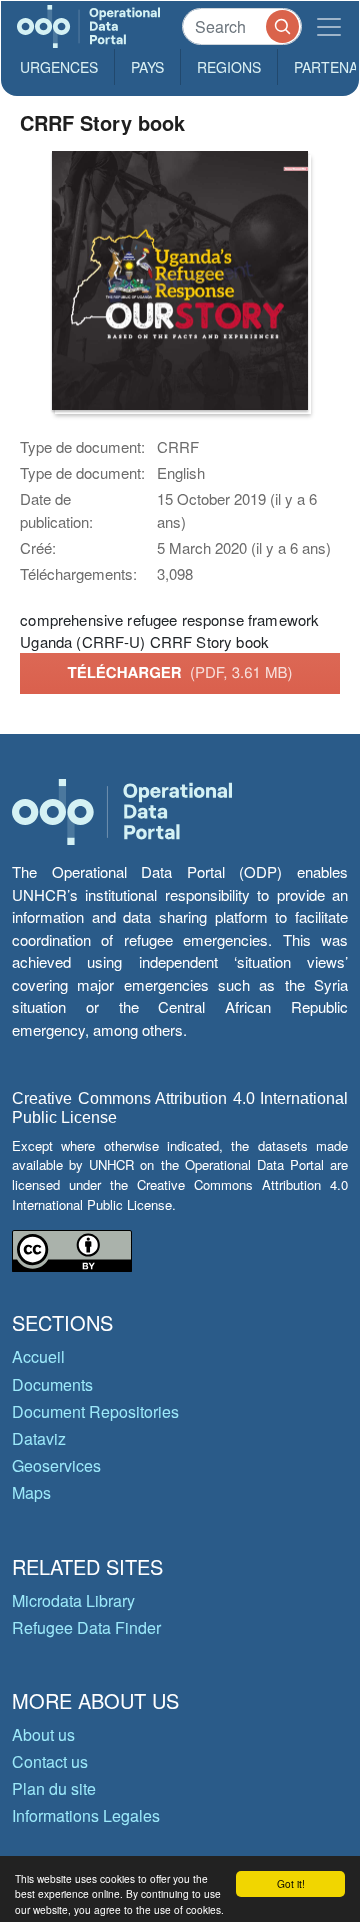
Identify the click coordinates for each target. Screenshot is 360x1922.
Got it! (291, 1883)
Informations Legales (86, 1815)
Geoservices (56, 1465)
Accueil (38, 1356)
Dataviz (39, 1438)
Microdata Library (73, 1600)
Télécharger (179, 672)
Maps (31, 1492)
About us (43, 1734)
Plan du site (54, 1788)
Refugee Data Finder (86, 1627)
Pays (147, 67)
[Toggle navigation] (329, 26)
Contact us (50, 1761)
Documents (52, 1384)
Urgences (59, 67)
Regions (229, 67)
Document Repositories (95, 1411)
